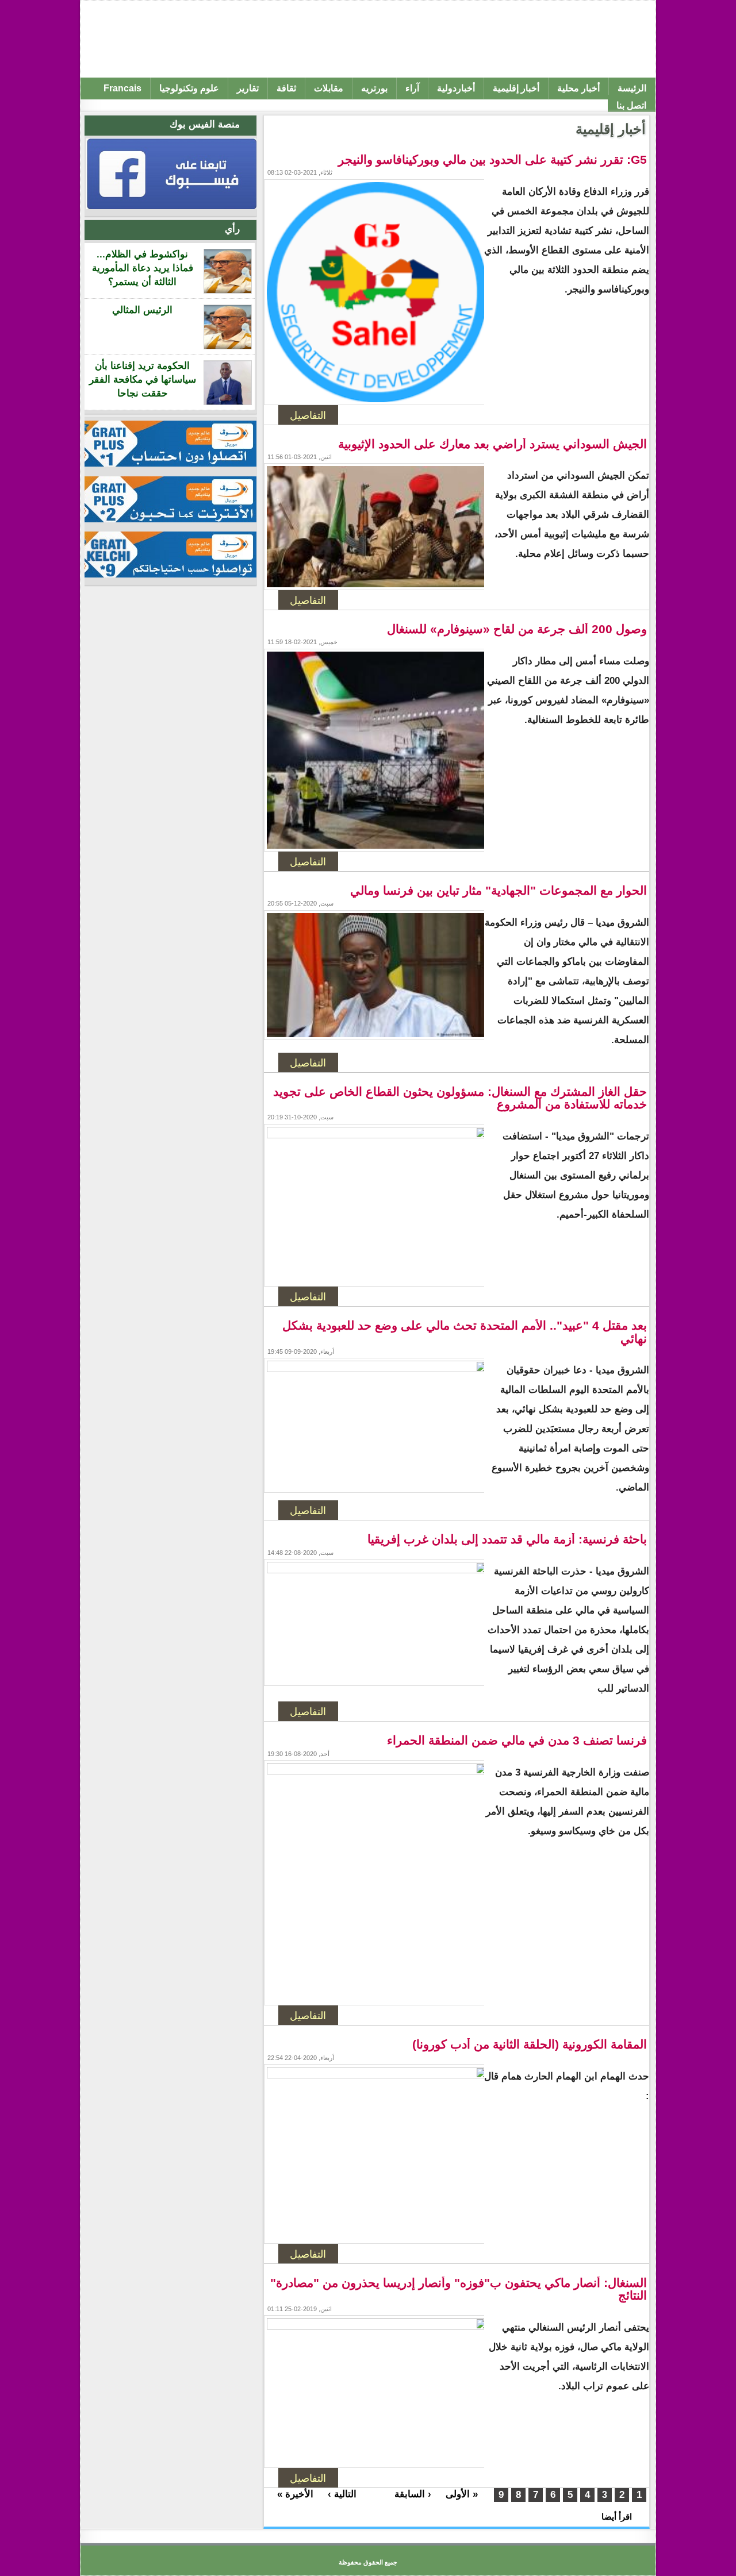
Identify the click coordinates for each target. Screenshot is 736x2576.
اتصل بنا (631, 105)
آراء (412, 88)
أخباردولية (456, 88)
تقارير (248, 88)
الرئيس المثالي (142, 310)
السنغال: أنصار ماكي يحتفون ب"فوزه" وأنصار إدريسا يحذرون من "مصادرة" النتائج (459, 2289)
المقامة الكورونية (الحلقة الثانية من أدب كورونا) (530, 2044)
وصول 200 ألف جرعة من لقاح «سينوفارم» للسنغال (517, 629)
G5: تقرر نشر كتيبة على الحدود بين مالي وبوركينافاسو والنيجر (492, 160)
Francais (122, 88)
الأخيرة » (295, 2494)
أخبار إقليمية (516, 88)
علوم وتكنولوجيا (189, 88)
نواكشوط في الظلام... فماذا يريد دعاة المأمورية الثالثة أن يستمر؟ (143, 268)
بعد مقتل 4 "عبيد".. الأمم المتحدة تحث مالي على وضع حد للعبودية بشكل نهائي (465, 1332)
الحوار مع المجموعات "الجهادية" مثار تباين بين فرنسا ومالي (499, 891)
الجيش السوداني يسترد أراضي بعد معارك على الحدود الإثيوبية (492, 444)
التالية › (342, 2494)
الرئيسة (632, 88)
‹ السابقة (413, 2494)
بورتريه (374, 88)
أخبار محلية (578, 88)
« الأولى (462, 2494)
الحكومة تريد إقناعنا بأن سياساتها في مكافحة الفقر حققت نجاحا (143, 380)
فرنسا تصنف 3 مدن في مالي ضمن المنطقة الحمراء (517, 1741)
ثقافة (286, 88)
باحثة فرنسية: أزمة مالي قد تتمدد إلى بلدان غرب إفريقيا (507, 1539)
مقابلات (329, 88)
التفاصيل (308, 415)
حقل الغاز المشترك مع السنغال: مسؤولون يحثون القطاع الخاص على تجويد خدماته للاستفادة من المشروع (460, 1098)
